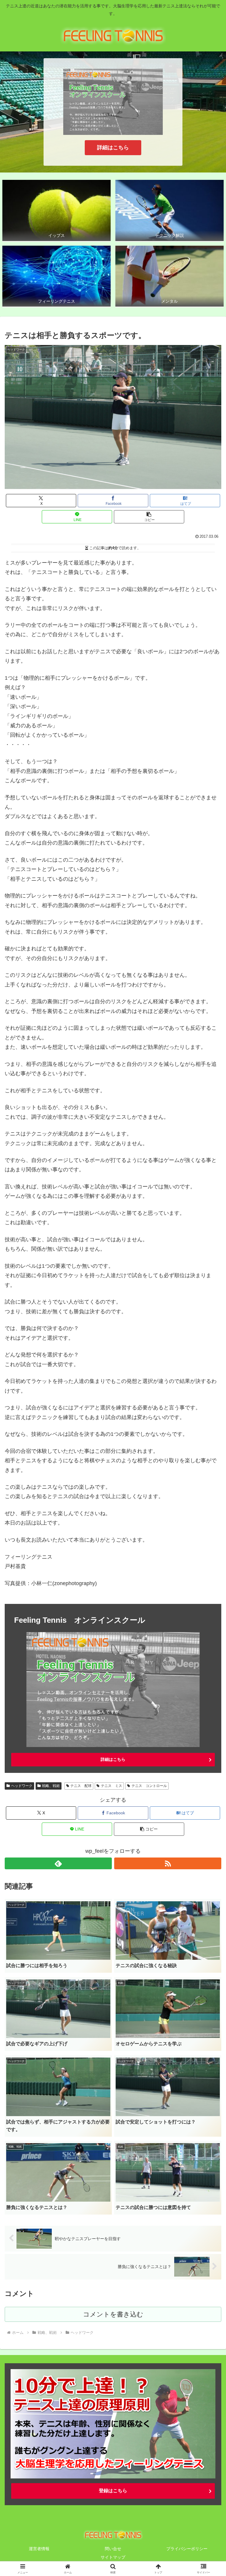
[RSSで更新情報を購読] (168, 1863)
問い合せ (113, 2549)
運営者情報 (39, 2549)
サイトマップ (113, 2557)
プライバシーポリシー (187, 2549)
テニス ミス (112, 1786)
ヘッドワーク (22, 1786)
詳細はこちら (113, 148)
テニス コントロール (149, 1786)
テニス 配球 (81, 1786)
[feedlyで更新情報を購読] (58, 1863)
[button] (149, 517)
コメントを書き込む (113, 2314)
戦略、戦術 (51, 1786)
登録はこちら (113, 2491)
